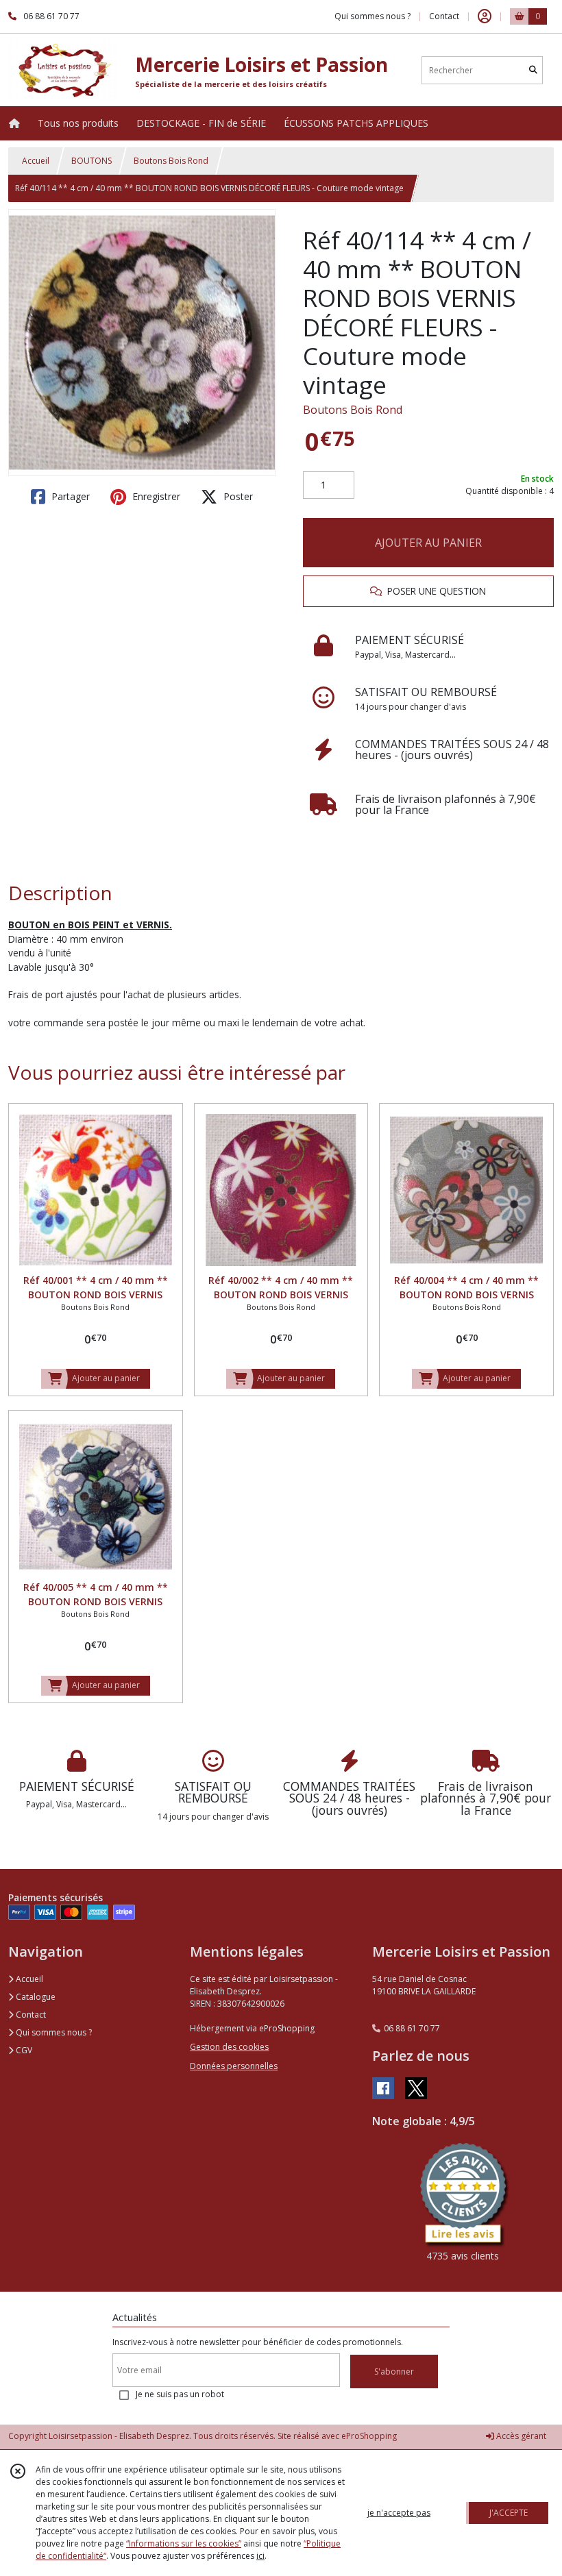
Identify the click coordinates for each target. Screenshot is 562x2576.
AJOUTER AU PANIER (428, 543)
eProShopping (369, 2436)
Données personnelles (234, 2066)
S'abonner (394, 2371)
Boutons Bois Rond (171, 161)
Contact (444, 16)
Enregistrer (155, 496)
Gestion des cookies (229, 2047)
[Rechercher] (533, 70)
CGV (23, 2050)
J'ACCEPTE (509, 2513)
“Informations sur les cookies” (184, 2543)
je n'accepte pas (399, 2513)
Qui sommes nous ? (53, 2032)
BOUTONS (91, 161)
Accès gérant (520, 2436)
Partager (69, 496)
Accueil (36, 161)
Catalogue (35, 1997)
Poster (237, 496)
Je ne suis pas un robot (180, 2394)
